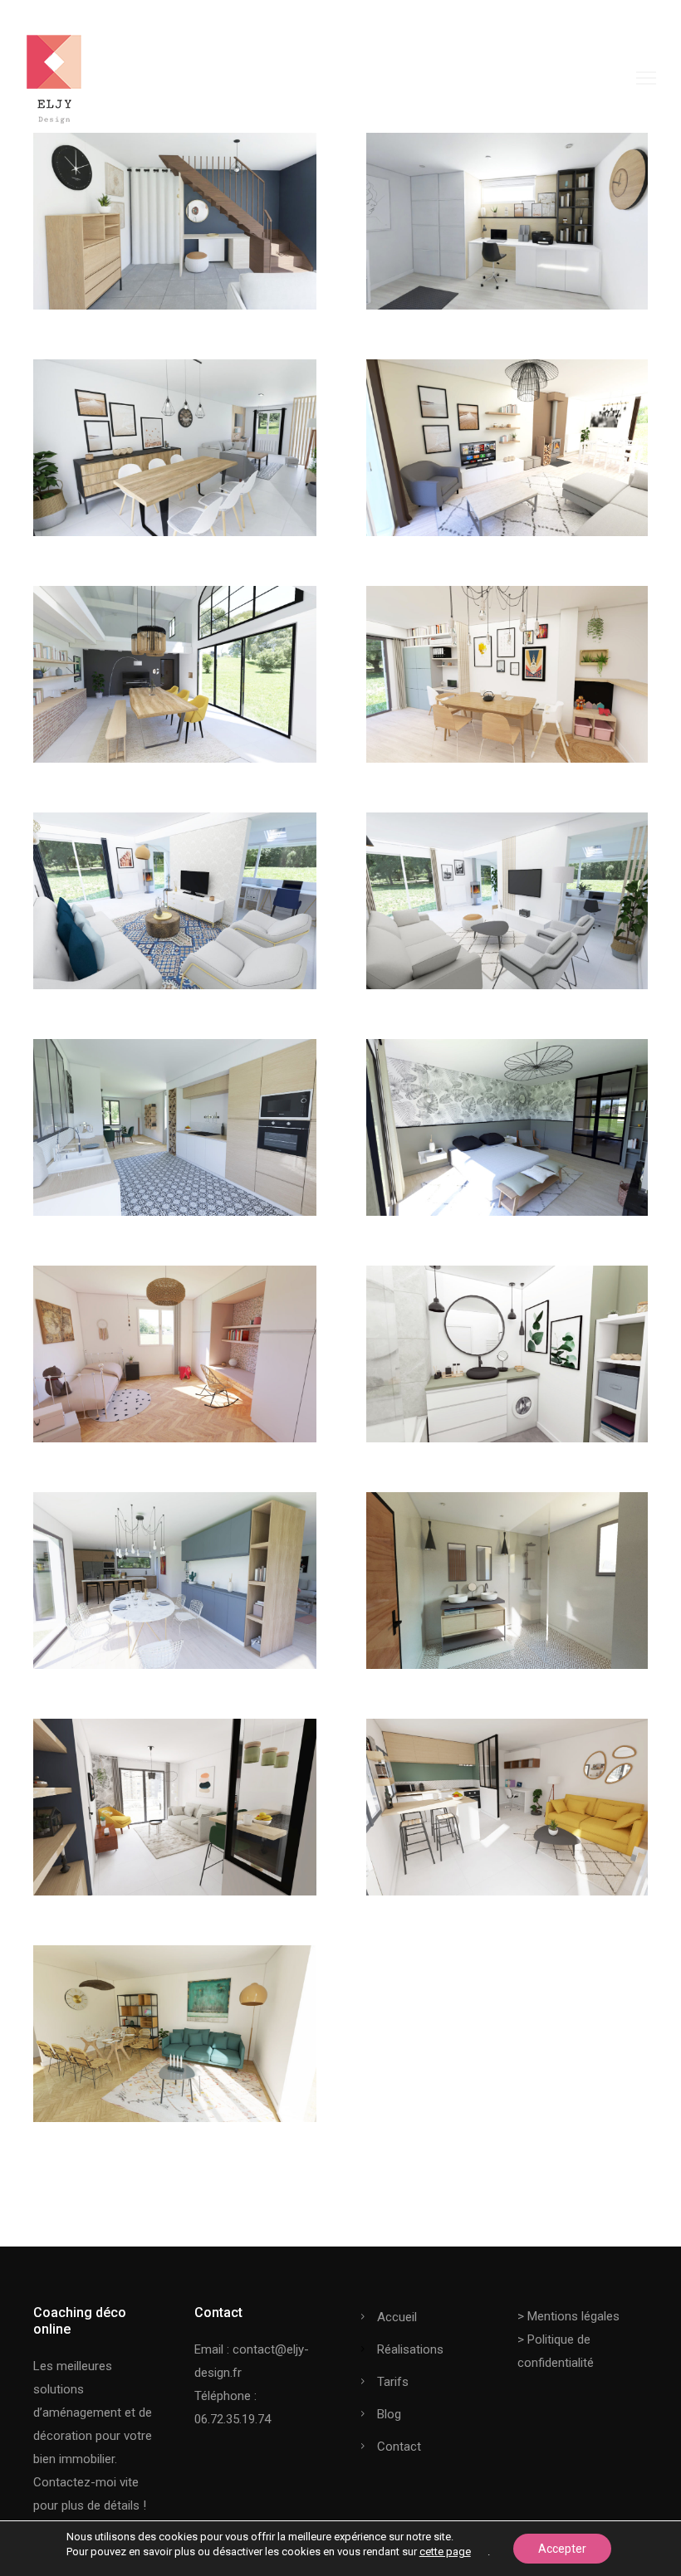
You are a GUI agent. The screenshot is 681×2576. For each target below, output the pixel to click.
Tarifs (393, 2382)
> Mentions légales (568, 2316)
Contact (399, 2447)
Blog (389, 2414)
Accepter (562, 2549)
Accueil (397, 2317)
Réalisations (410, 2349)
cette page (445, 2552)
